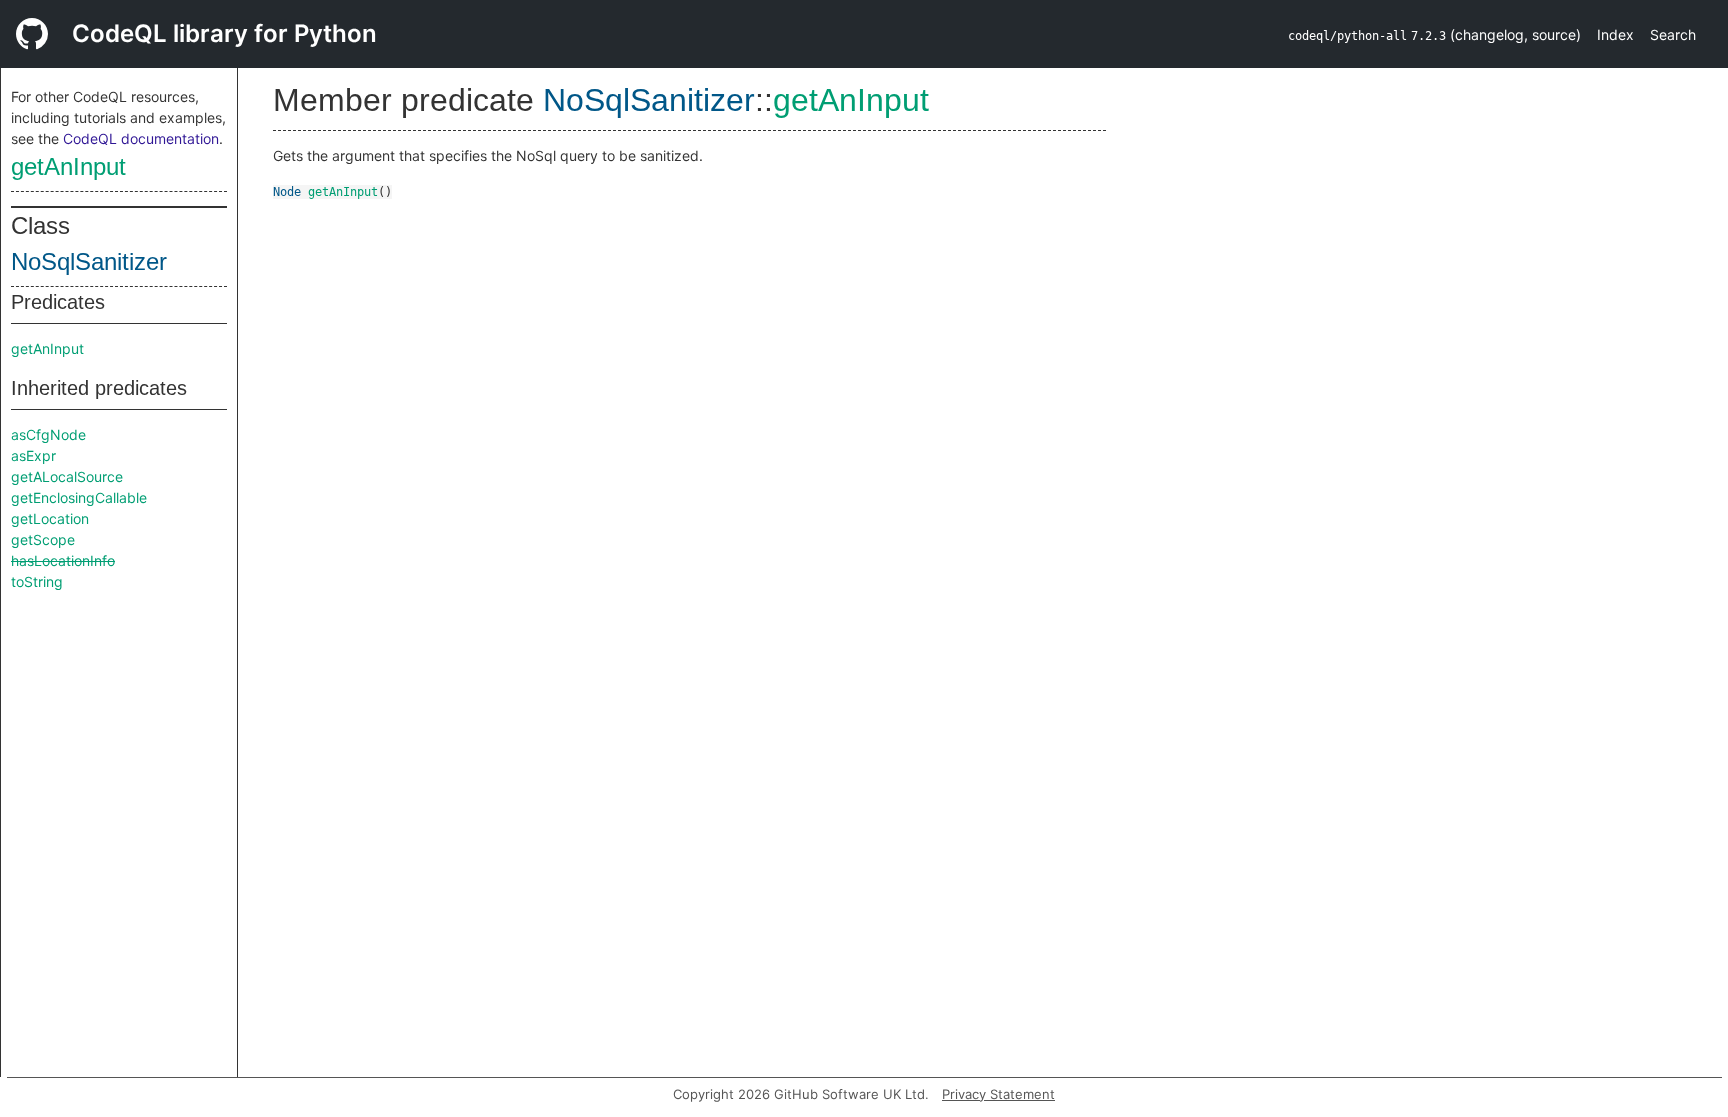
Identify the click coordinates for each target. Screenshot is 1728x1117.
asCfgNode (48, 434)
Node (287, 192)
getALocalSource (67, 476)
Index (1615, 34)
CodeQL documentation (141, 138)
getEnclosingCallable (79, 497)
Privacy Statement (998, 1094)
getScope (43, 539)
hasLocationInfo (63, 560)
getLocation (50, 518)
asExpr (33, 455)
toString (37, 581)
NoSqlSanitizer (89, 261)
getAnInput (68, 166)
